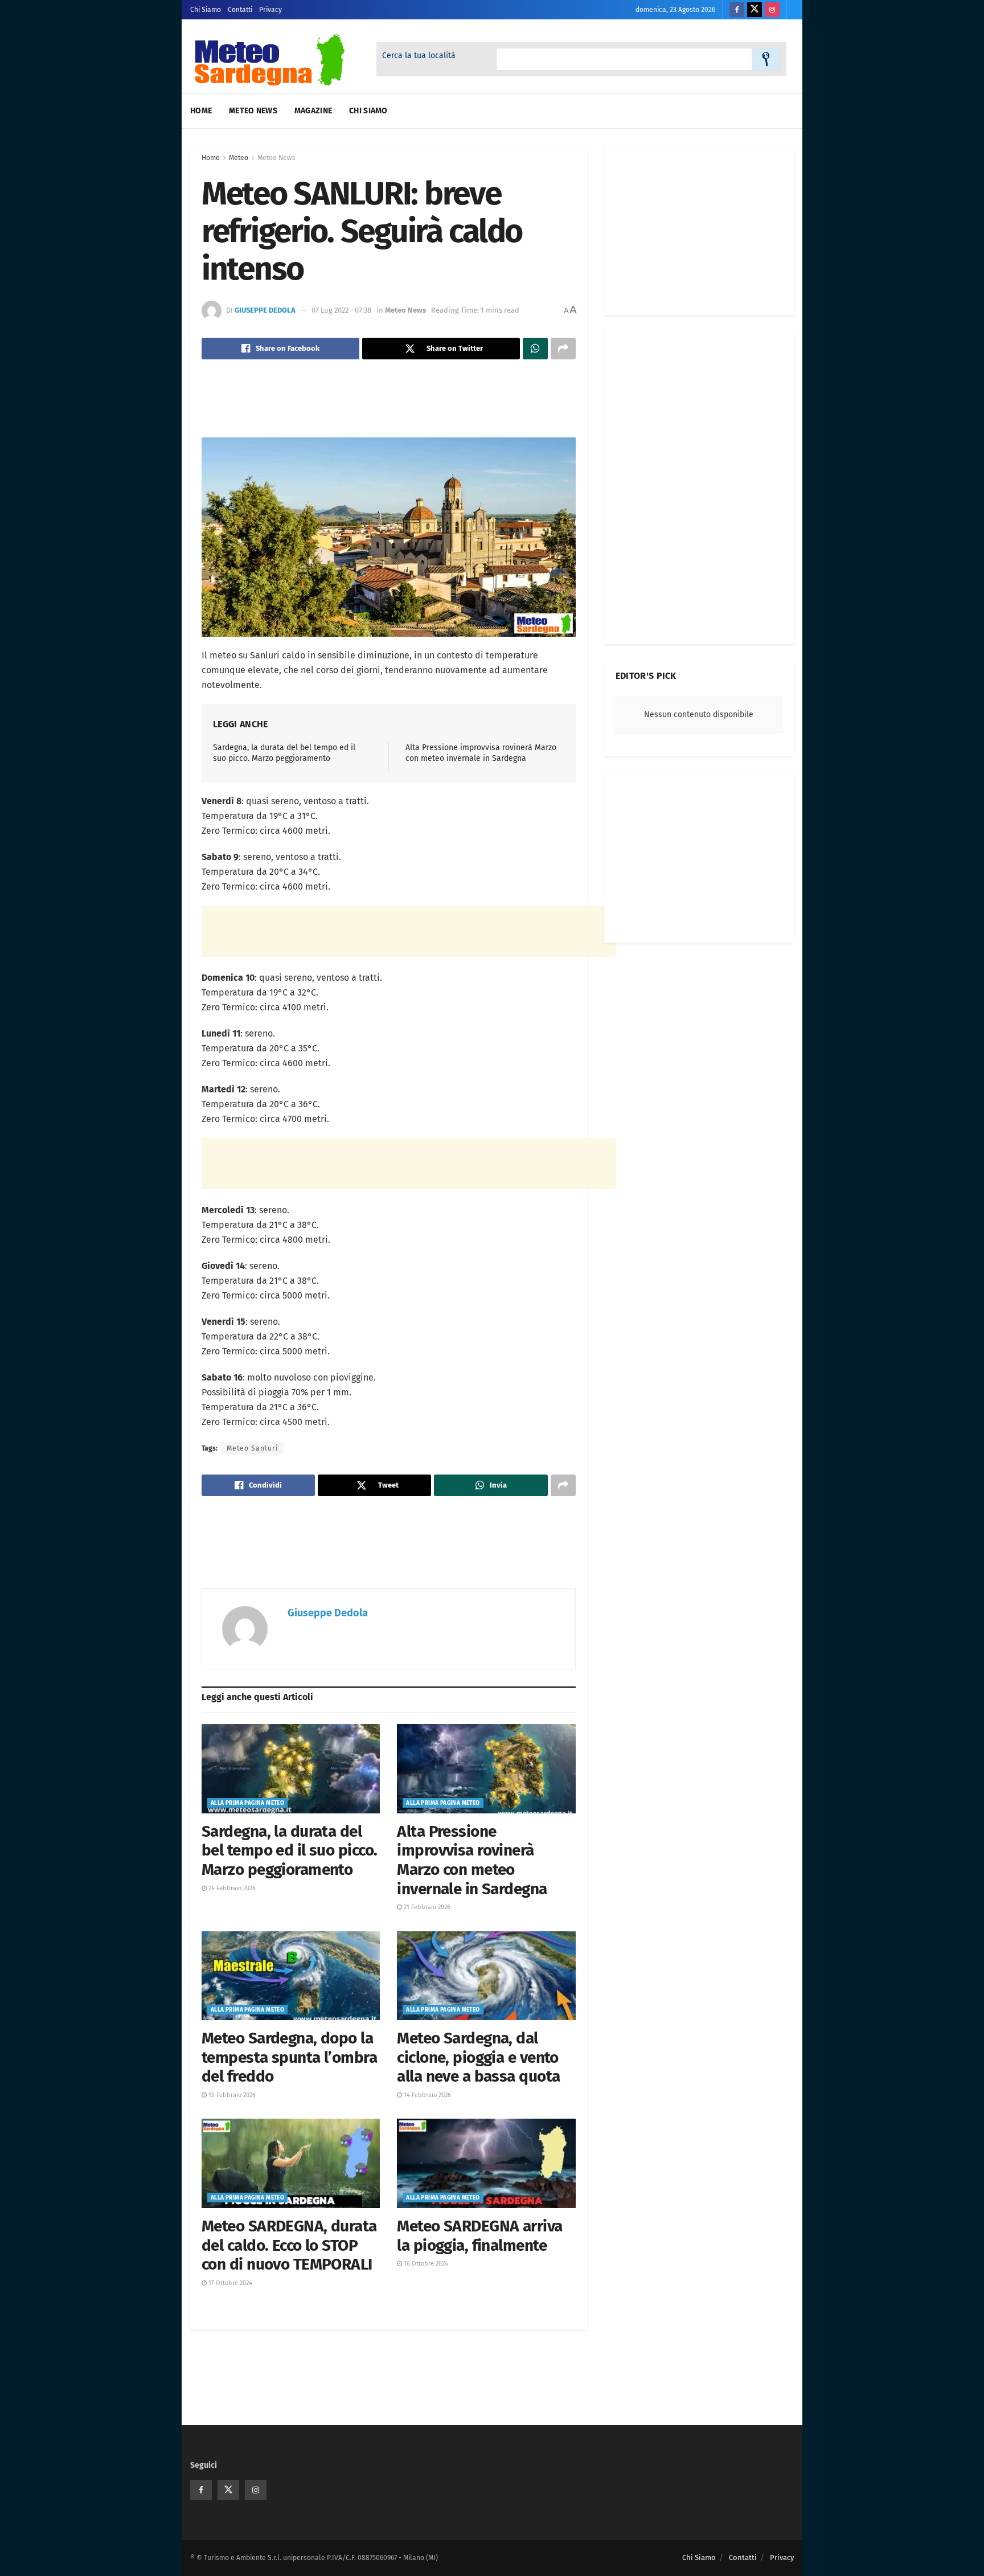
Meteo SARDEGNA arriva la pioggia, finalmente (479, 2236)
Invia (766, 59)
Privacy (270, 10)
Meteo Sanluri (252, 1448)
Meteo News (253, 111)
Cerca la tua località (419, 56)
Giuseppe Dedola (265, 310)
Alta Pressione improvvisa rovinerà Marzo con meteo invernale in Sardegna (472, 1860)
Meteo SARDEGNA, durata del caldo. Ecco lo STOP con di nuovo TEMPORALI (289, 2245)
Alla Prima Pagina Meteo (247, 1803)
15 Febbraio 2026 (231, 2095)
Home (201, 111)
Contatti (240, 10)
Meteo (239, 158)
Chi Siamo (206, 10)
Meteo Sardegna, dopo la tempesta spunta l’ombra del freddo (289, 2057)
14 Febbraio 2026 (427, 2095)
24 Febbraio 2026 (231, 1888)
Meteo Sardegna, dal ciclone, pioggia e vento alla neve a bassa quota (478, 2057)
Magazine (313, 111)
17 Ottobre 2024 (229, 2283)
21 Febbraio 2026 (426, 1907)
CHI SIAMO (368, 111)
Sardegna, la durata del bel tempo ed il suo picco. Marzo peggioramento (289, 1850)
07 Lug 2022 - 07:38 (341, 310)
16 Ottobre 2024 (425, 2264)
